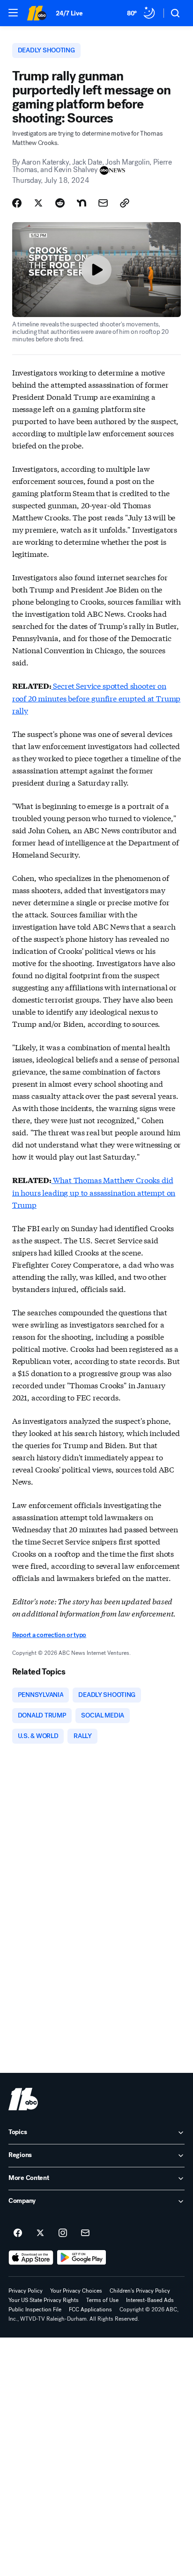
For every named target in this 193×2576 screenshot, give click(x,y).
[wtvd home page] (23, 2099)
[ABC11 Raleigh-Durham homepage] (37, 13)
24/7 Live (69, 13)
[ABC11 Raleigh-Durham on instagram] (63, 2233)
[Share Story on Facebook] (17, 203)
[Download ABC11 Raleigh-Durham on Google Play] (82, 2258)
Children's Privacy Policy (140, 2291)
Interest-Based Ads (150, 2300)
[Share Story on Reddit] (60, 203)
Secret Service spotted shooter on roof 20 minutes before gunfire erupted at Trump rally (96, 698)
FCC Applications (90, 2309)
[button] (13, 13)
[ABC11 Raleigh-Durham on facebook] (18, 2233)
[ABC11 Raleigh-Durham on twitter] (40, 2233)
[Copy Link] (125, 203)
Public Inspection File (35, 2309)
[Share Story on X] (38, 203)
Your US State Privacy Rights (44, 2300)
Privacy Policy (26, 2291)
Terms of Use (102, 2300)
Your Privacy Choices (76, 2291)
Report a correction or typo (49, 1635)
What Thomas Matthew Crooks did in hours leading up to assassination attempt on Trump (94, 1192)
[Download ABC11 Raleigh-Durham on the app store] (31, 2258)
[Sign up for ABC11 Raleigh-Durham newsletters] (85, 2233)
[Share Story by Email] (103, 203)
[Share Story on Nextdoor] (82, 203)
